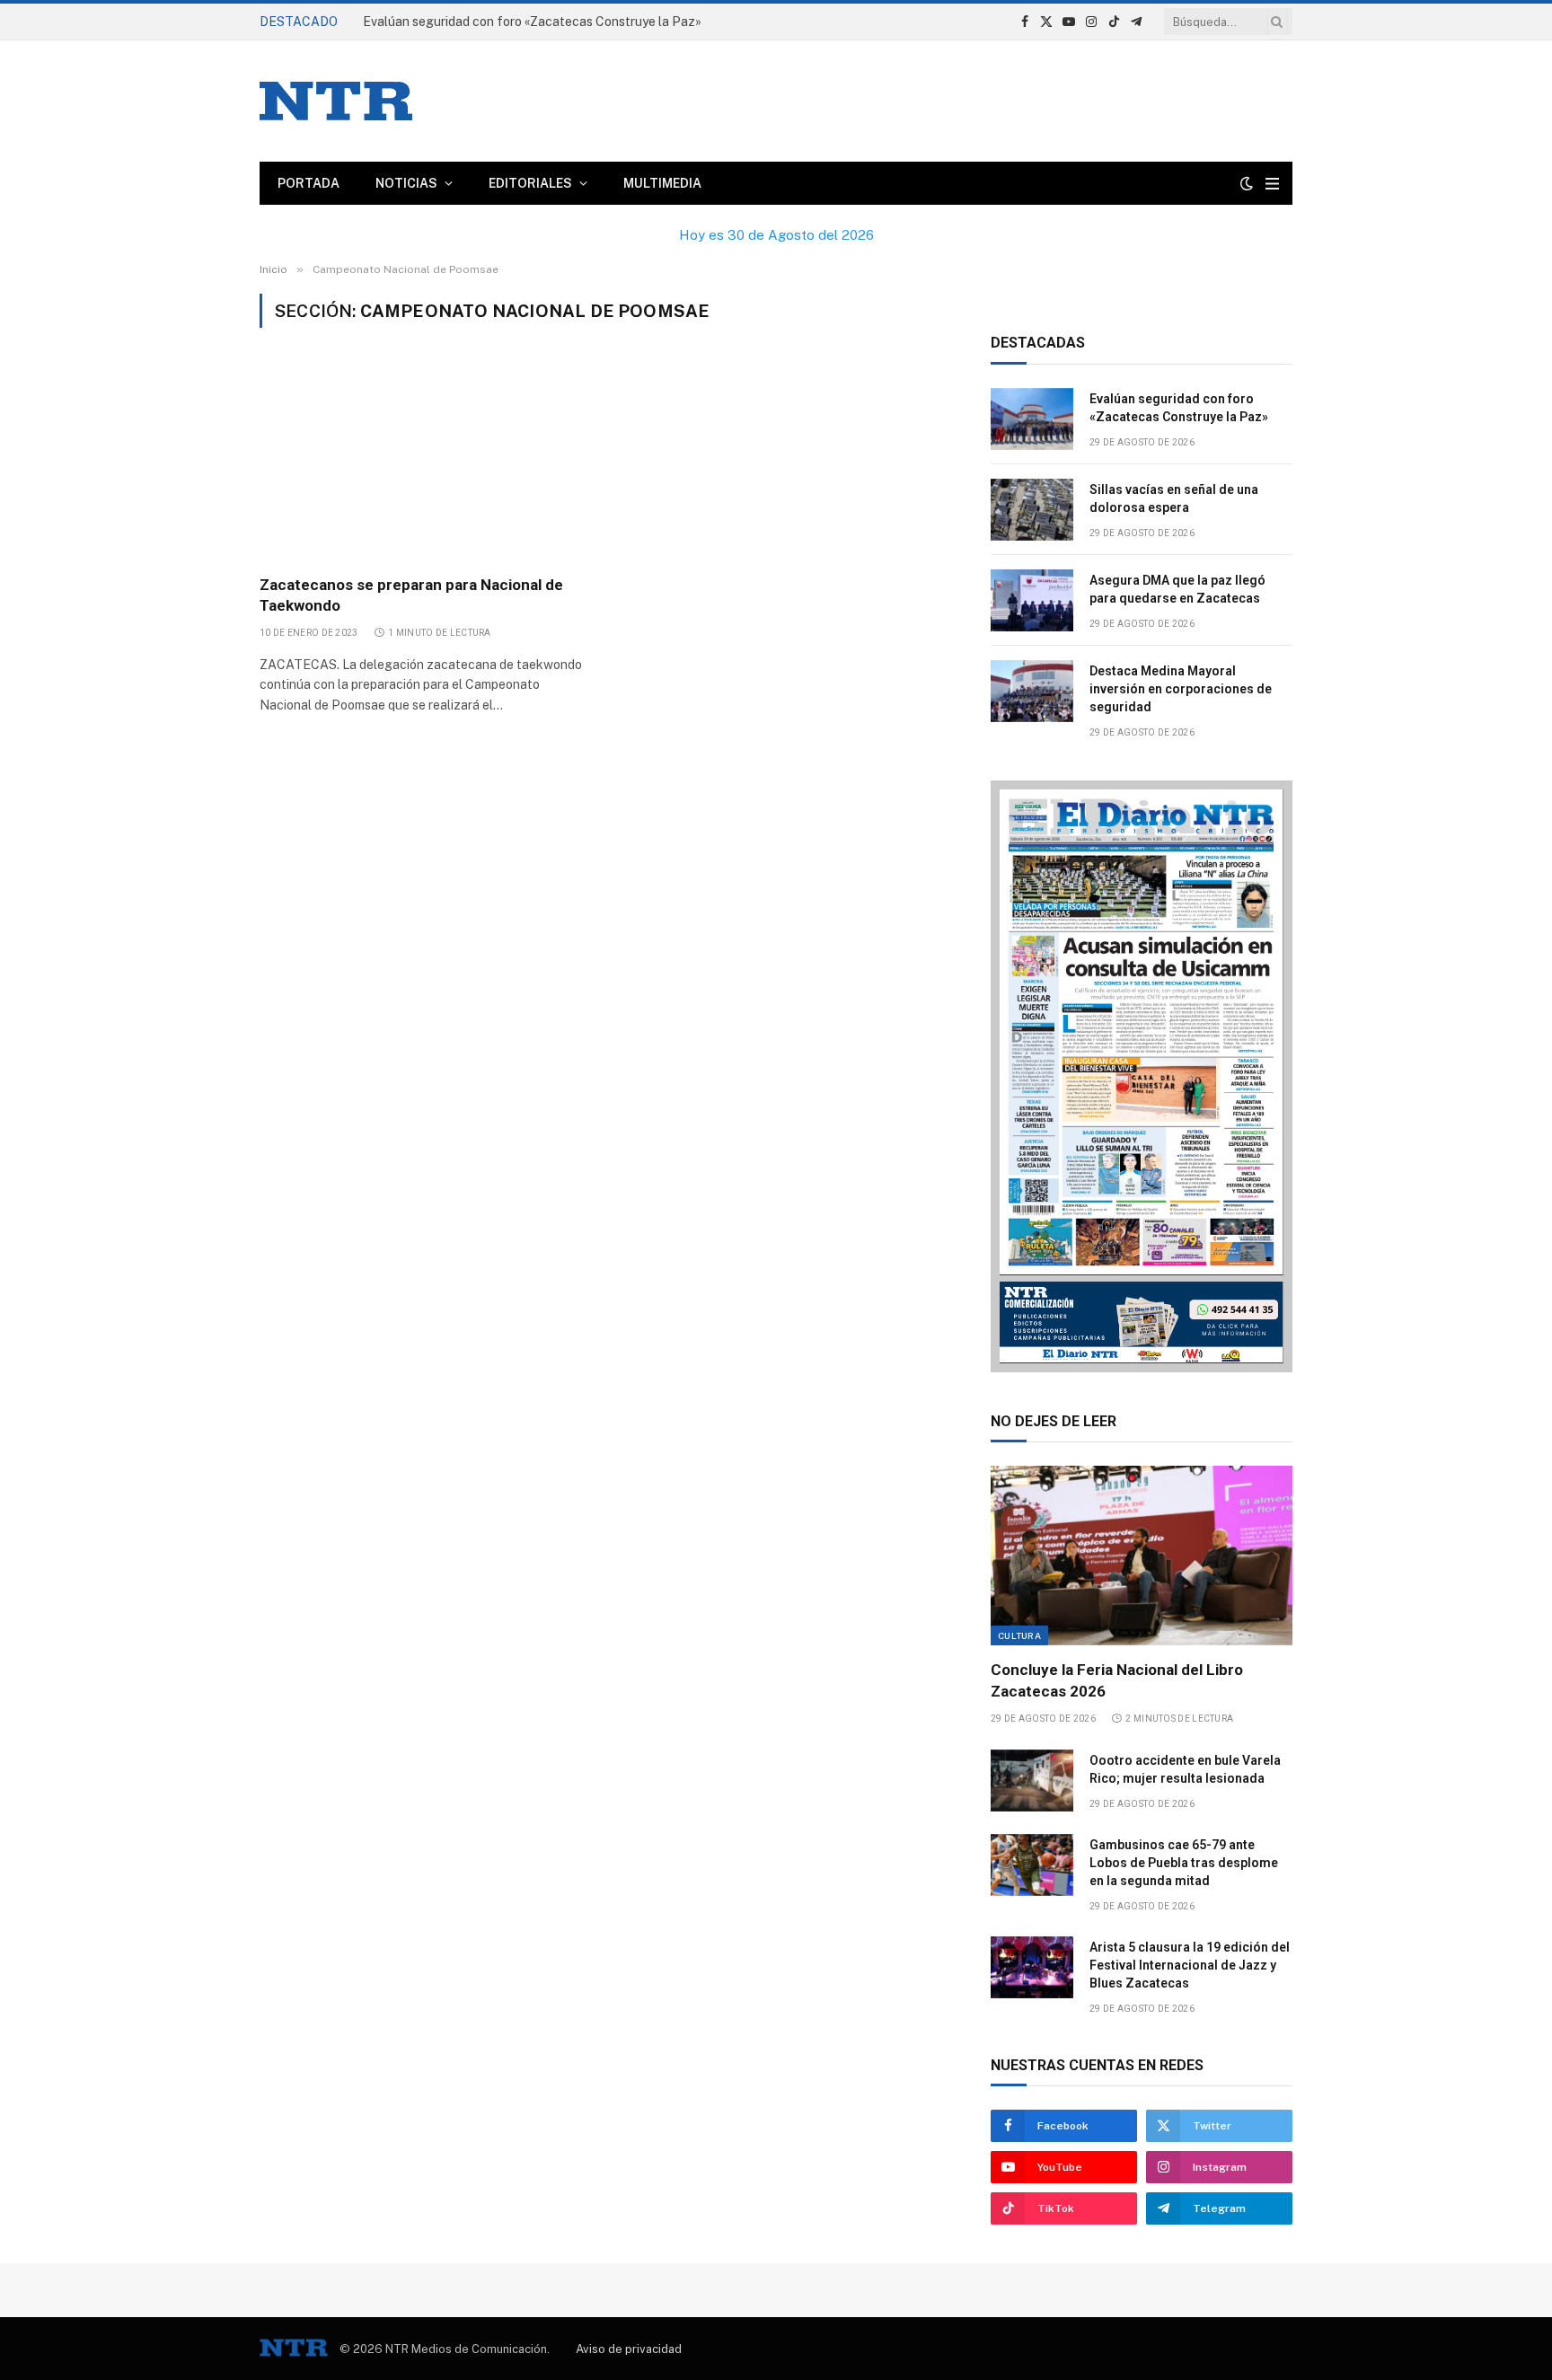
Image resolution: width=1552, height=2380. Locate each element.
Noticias (406, 183)
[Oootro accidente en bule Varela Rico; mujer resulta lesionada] (1032, 1781)
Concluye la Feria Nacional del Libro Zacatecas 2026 (1117, 1680)
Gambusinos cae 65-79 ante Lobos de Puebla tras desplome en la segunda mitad (1184, 1863)
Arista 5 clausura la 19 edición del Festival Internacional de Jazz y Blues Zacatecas (1190, 1965)
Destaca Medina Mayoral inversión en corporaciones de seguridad (1181, 689)
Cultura (1019, 1635)
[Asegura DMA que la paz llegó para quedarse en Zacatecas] (1032, 600)
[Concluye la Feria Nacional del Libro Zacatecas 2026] (1142, 1556)
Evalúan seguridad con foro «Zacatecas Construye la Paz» (1179, 408)
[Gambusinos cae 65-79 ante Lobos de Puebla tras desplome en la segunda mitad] (1032, 1865)
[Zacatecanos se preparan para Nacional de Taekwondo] (424, 462)
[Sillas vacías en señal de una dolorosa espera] (1032, 510)
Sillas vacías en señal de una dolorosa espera (1174, 498)
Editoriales (530, 183)
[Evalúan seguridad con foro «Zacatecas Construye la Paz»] (1032, 419)
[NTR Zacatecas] (336, 101)
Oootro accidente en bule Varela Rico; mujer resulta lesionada (1185, 1769)
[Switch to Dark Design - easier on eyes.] (1247, 183)
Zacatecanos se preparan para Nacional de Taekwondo (411, 595)
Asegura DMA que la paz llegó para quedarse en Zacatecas (1177, 589)
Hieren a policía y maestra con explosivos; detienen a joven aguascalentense (565, 22)
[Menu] (1272, 184)
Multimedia (662, 183)
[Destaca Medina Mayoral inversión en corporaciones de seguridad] (1032, 691)
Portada (309, 183)
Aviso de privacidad (629, 2349)
